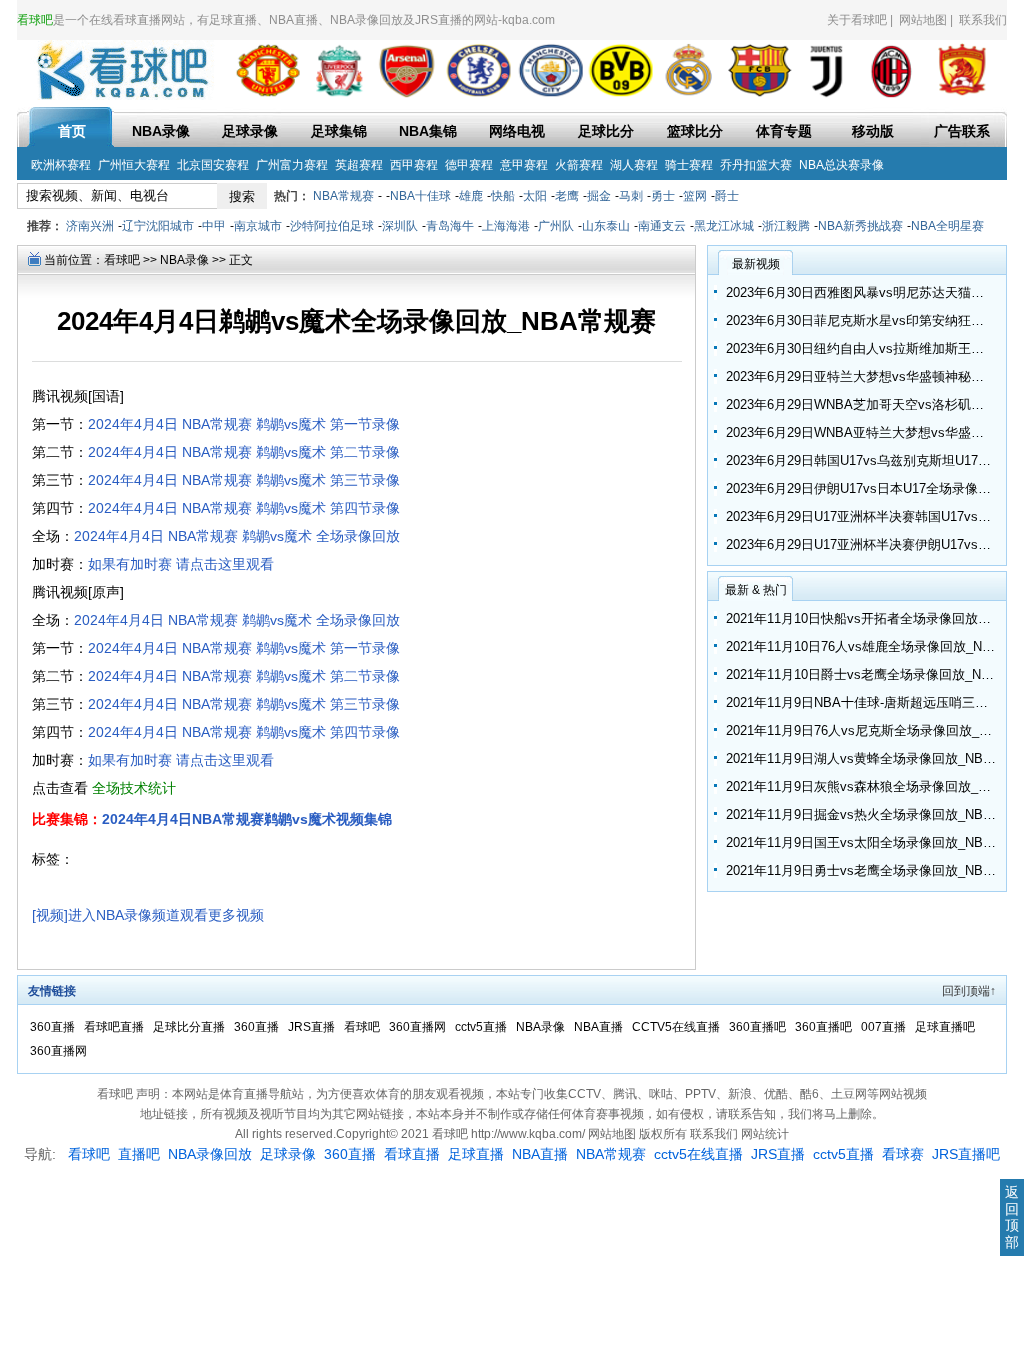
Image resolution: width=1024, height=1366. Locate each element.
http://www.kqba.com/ (529, 1134)
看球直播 (412, 1154)
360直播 (54, 1027)
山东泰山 (606, 226)
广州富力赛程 (292, 165)
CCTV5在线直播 (677, 1027)
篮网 (695, 196)
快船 (503, 196)
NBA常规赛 (343, 196)
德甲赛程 (469, 165)
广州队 (556, 226)
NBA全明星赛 (947, 226)
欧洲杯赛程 (61, 165)
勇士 (663, 196)
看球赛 (903, 1154)
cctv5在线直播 (698, 1154)
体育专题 (784, 131)
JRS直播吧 (966, 1154)
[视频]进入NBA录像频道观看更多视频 (148, 915)
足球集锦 (339, 131)
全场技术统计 (134, 788)
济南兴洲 (90, 226)
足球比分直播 (190, 1027)
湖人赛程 (634, 165)
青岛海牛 (450, 226)
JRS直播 (313, 1027)
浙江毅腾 (786, 226)
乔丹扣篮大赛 (756, 165)
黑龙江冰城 (724, 226)
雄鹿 (471, 196)
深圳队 (400, 226)
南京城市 (258, 226)
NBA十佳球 (420, 196)
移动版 (873, 131)
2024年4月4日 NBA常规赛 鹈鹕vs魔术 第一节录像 (244, 424)
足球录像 (250, 131)
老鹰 (567, 196)
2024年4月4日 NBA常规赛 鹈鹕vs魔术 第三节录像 (244, 480)
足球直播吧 (945, 1027)
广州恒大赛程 (134, 165)
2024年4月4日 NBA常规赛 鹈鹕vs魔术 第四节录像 (244, 508)
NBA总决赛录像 (841, 165)
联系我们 (983, 20)
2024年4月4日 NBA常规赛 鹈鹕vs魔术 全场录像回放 (237, 536)
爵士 (727, 196)
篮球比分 (695, 131)
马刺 (631, 196)
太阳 (535, 196)
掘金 (599, 196)
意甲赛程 (524, 165)
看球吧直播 (115, 1027)
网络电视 (517, 131)
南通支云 (662, 226)
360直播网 (419, 1027)
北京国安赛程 (213, 165)
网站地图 (923, 20)
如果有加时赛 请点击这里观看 (181, 564)
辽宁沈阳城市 (158, 226)
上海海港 (506, 226)
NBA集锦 (428, 131)
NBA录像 (161, 131)
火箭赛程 (579, 165)
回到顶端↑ (969, 991)
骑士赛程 (689, 165)
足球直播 (476, 1154)
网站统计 (765, 1134)
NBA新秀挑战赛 (860, 226)
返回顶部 (1012, 1217)
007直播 (885, 1027)
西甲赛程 (414, 165)
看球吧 (122, 260)
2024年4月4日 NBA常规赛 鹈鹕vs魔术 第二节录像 (244, 452)
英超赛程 (359, 165)
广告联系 (962, 131)
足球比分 (606, 131)
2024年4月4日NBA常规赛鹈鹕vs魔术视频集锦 (247, 819)
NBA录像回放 (210, 1154)
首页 (72, 131)
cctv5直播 (482, 1027)
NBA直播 (600, 1027)
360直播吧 (759, 1027)
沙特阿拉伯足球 (332, 226)
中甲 (214, 226)
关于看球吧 (857, 20)
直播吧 (139, 1154)
